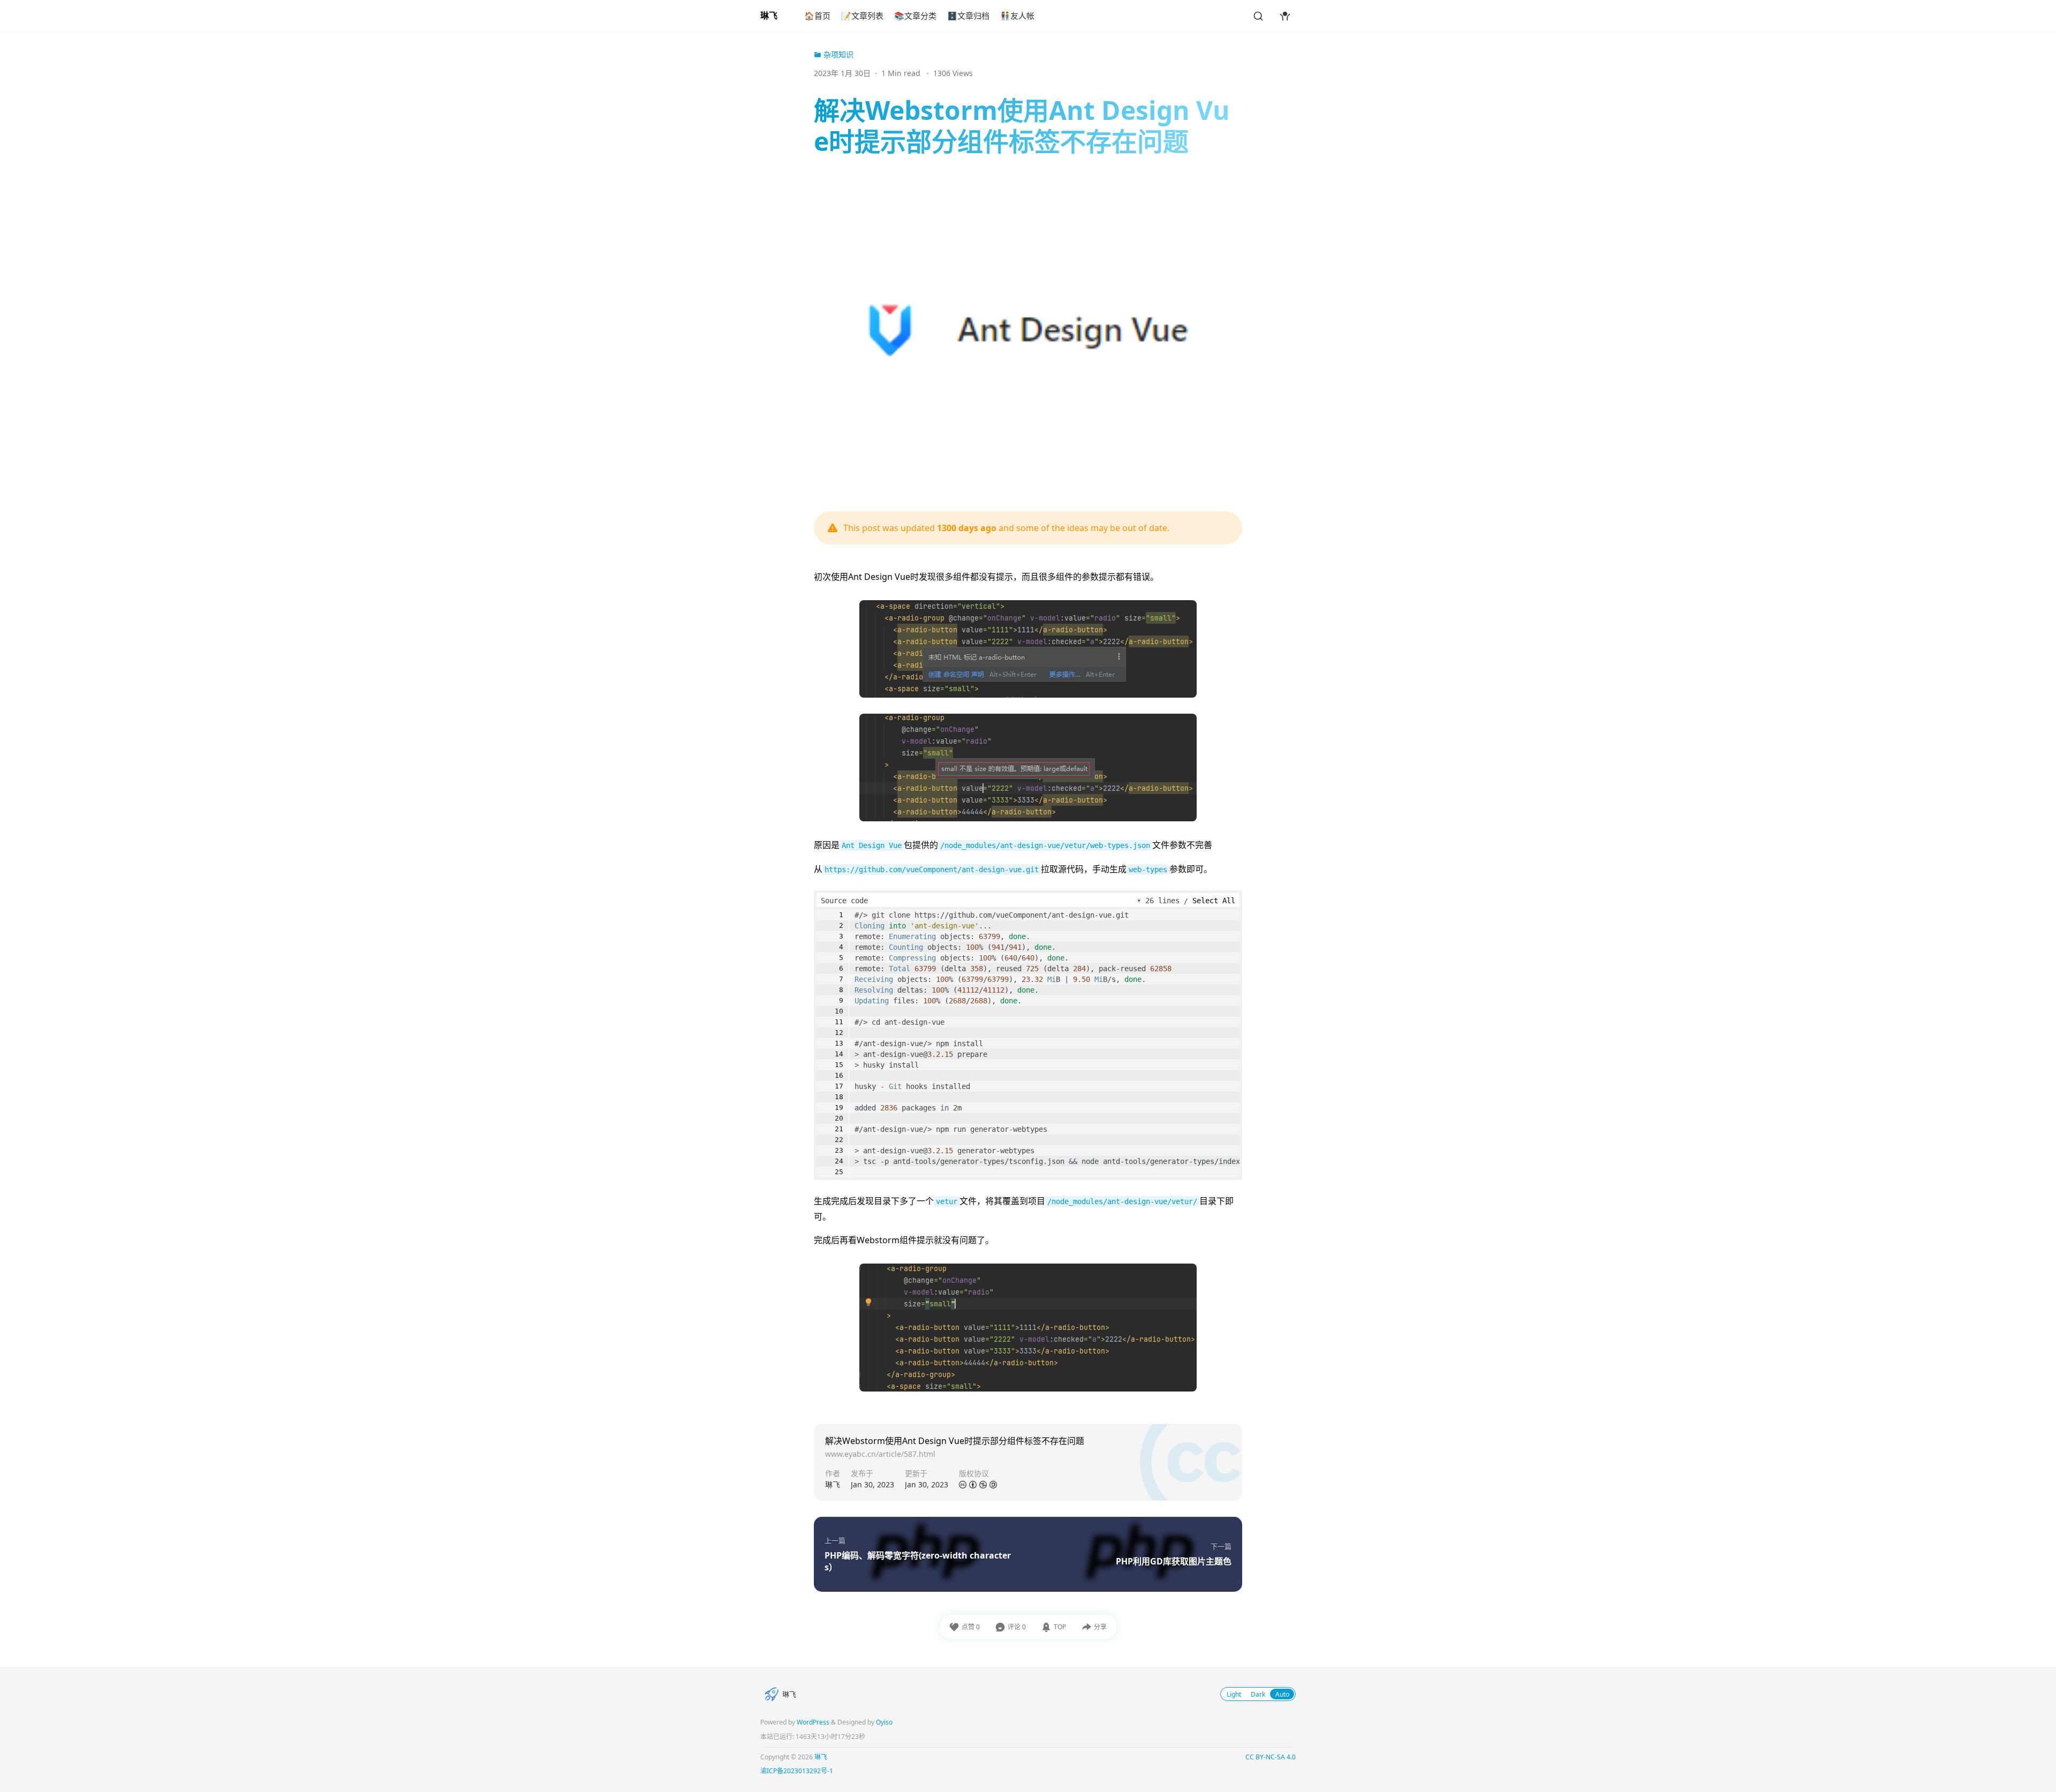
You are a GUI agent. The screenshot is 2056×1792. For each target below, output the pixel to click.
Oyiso (884, 1722)
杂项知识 (837, 54)
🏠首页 (817, 16)
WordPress (813, 1722)
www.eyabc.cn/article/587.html (880, 1454)
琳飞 (769, 16)
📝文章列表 (862, 16)
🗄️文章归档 (968, 16)
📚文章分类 (915, 16)
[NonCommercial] (983, 1485)
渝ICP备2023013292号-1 (797, 1771)
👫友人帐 (1017, 16)
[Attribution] (973, 1485)
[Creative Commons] (963, 1485)
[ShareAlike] (993, 1485)
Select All (1214, 901)
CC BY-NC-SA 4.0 (1271, 1757)
